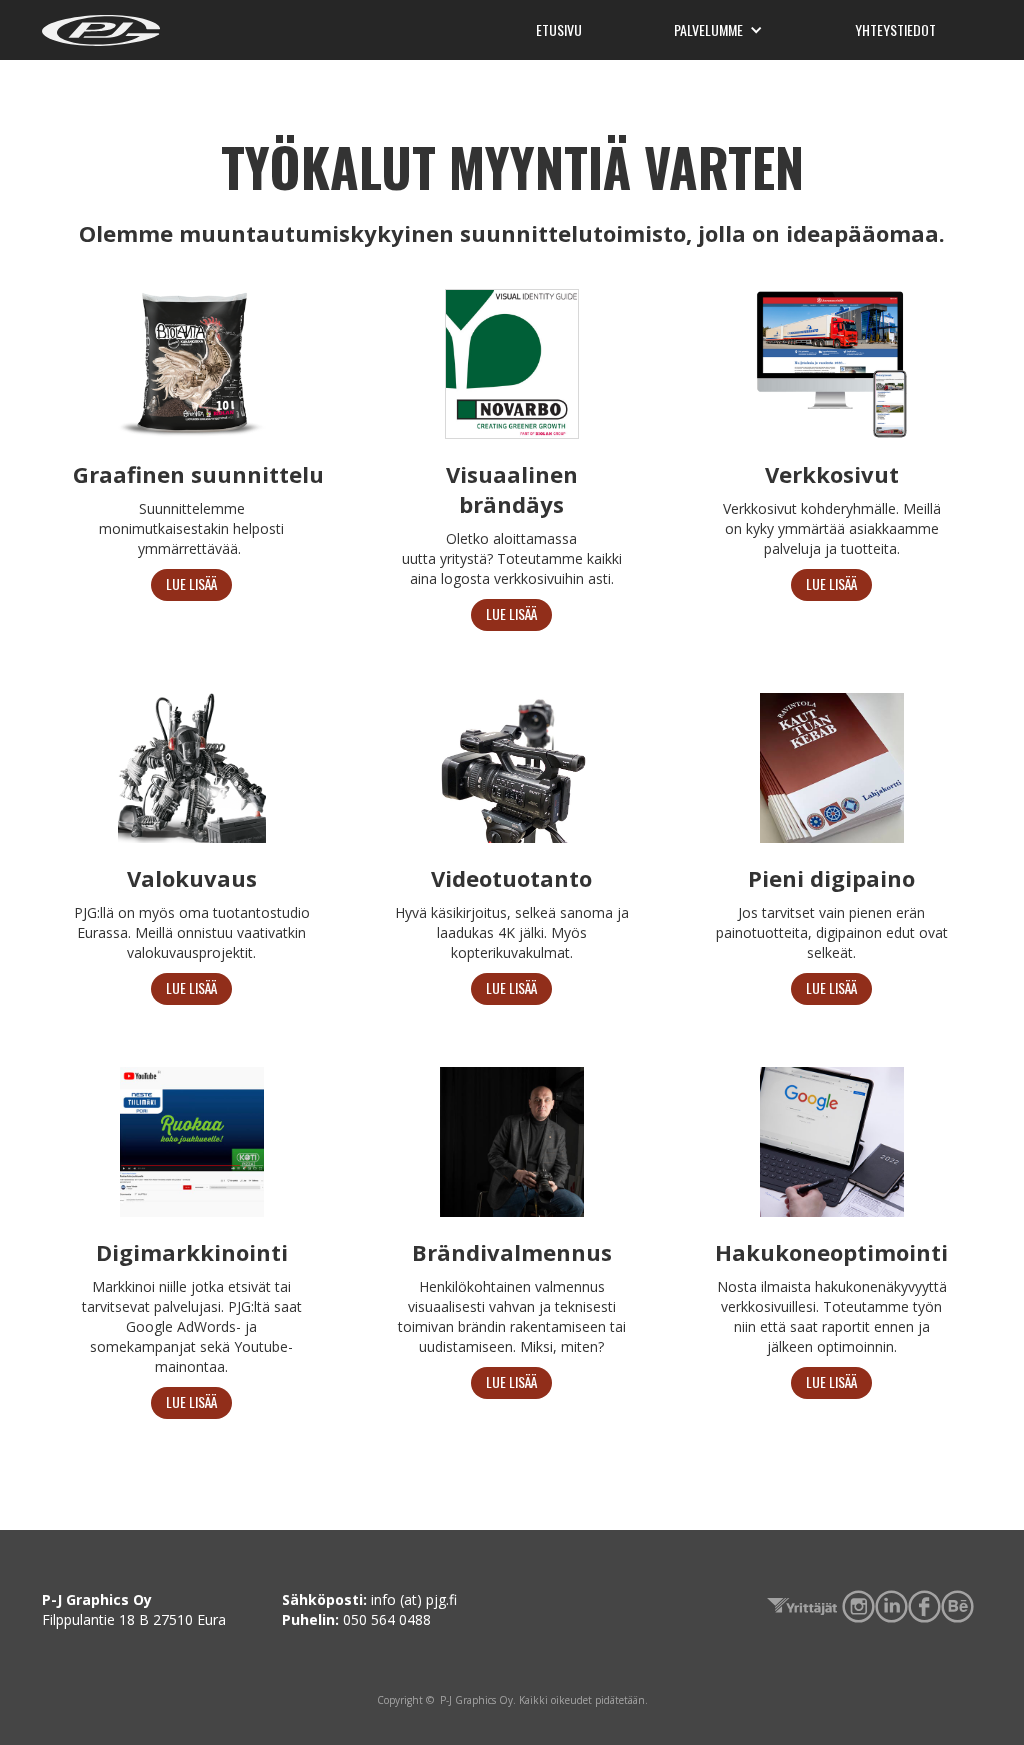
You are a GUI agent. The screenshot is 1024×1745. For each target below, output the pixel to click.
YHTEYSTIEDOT (895, 29)
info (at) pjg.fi (414, 1599)
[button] (718, 30)
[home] (101, 28)
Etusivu (559, 29)
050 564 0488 (387, 1619)
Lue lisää (191, 583)
